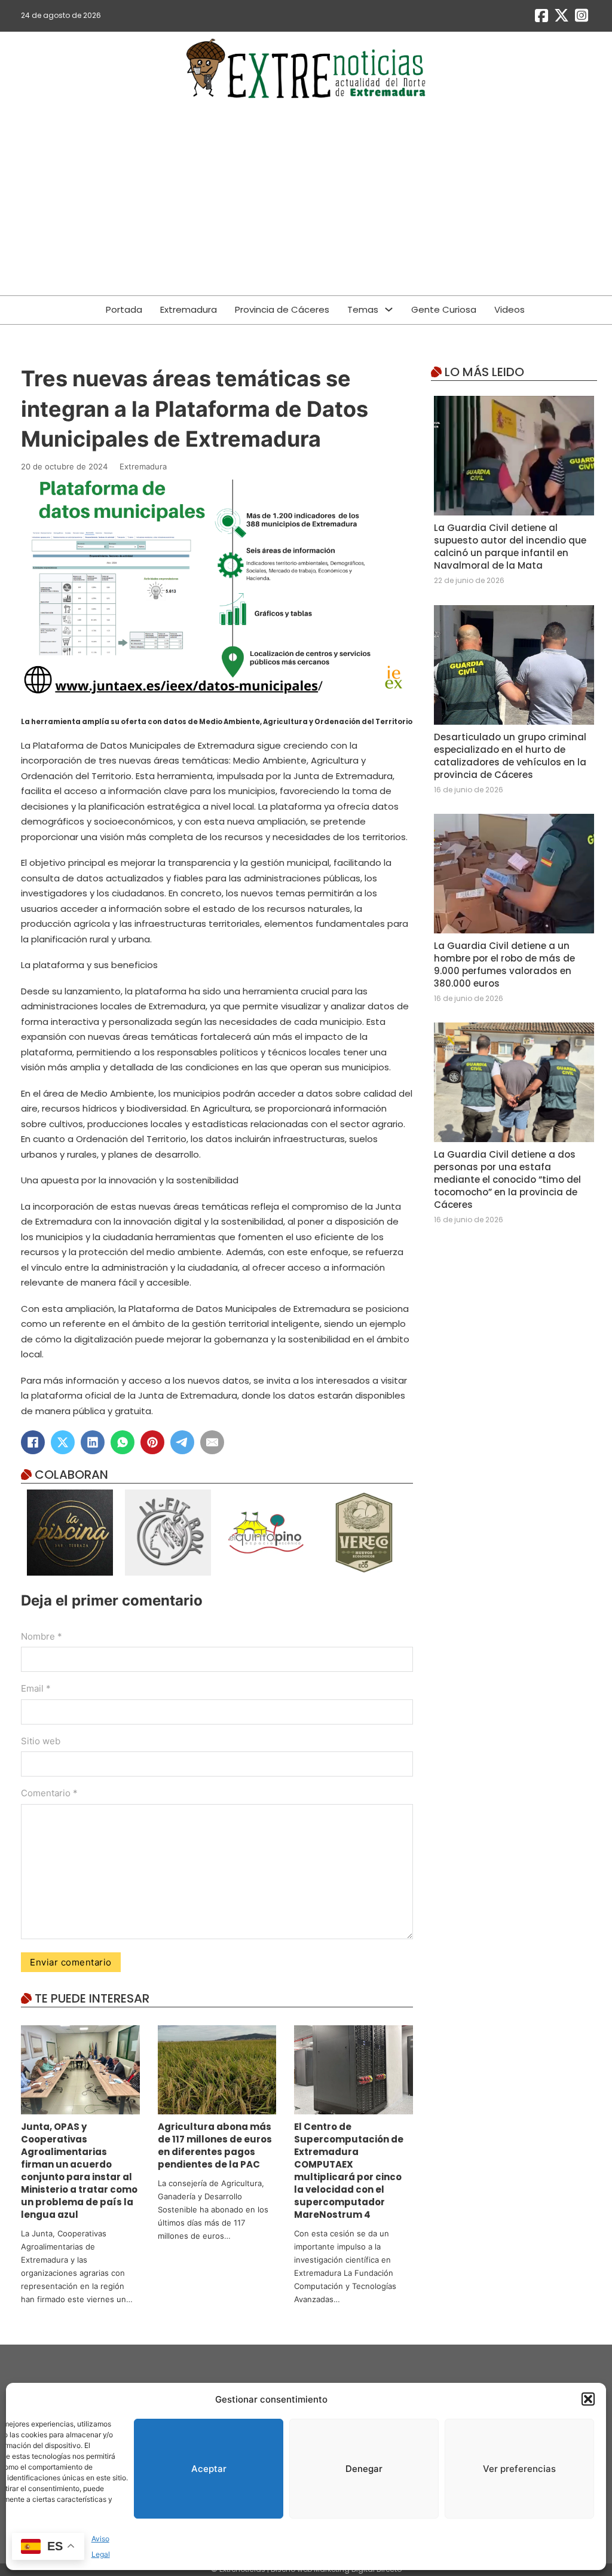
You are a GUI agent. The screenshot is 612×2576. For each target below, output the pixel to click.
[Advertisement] (306, 200)
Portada (124, 309)
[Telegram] (182, 1442)
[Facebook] (33, 1442)
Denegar (364, 2469)
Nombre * (42, 1636)
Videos (510, 309)
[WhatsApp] (123, 1442)
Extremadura (189, 309)
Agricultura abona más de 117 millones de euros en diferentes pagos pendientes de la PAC (215, 2145)
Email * (36, 1688)
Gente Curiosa (444, 309)
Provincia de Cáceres (282, 309)
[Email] (212, 1442)
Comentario (49, 1793)
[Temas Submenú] (389, 309)
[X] (63, 1442)
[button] (588, 2399)
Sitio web (41, 1741)
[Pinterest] (152, 1442)
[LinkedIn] (93, 1442)
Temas (363, 309)
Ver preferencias (519, 2469)
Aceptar (209, 2469)
